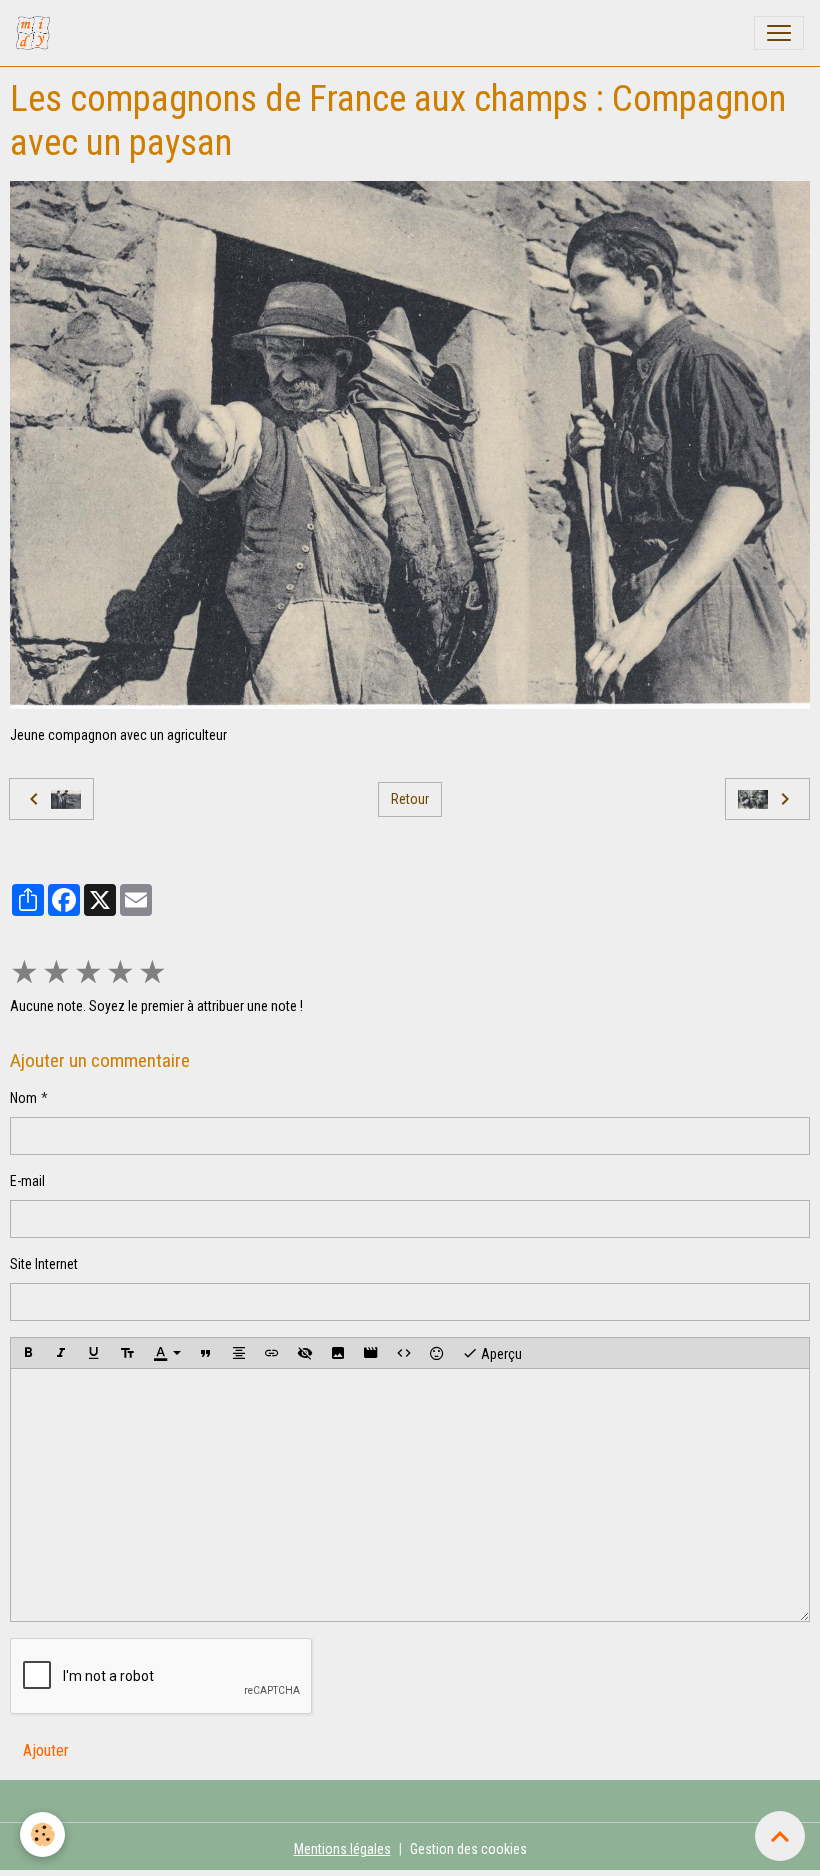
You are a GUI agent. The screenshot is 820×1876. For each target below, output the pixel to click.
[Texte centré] (239, 1353)
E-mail (27, 1181)
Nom (23, 1098)
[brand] (37, 33)
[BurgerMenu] (779, 33)
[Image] (338, 1353)
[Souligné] (94, 1353)
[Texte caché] (305, 1353)
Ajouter (46, 1750)
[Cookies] (42, 1834)
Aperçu (500, 1354)
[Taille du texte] (127, 1353)
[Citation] (206, 1353)
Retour (410, 799)
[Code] (404, 1353)
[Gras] (28, 1353)
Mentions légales (342, 1849)
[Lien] (272, 1353)
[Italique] (61, 1353)
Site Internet (44, 1264)
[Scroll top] (780, 1836)
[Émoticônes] (437, 1353)
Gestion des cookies (468, 1849)
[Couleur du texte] (167, 1353)
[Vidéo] (371, 1353)
